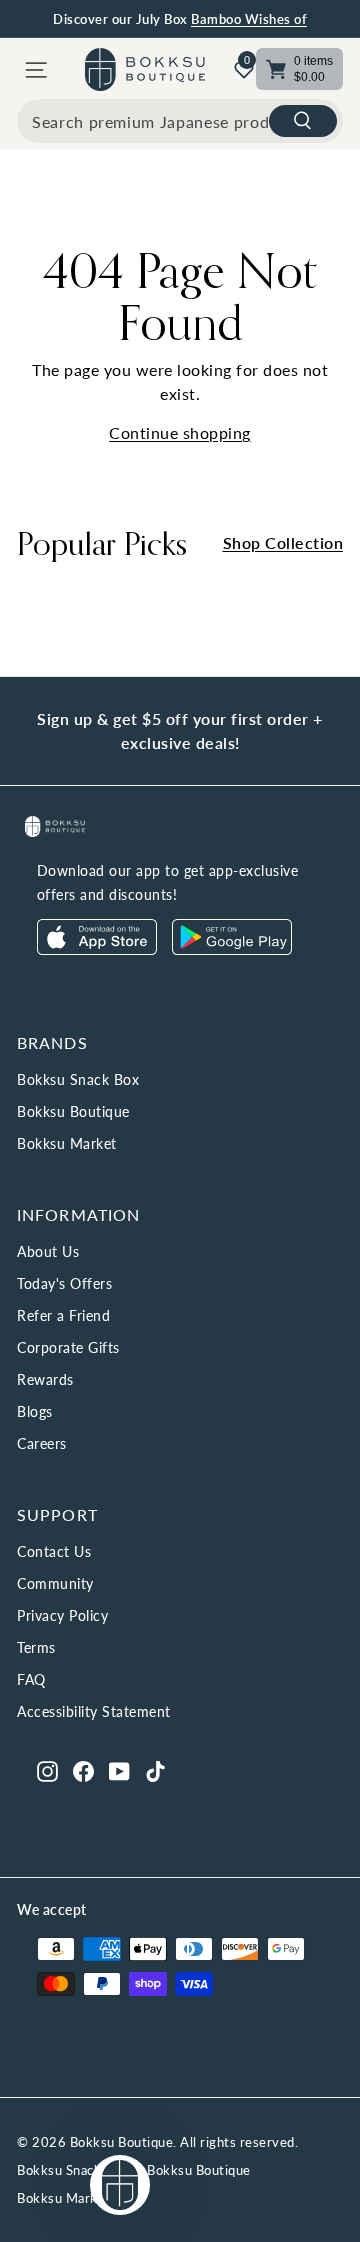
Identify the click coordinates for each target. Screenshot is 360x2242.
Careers (42, 1443)
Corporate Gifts (68, 1347)
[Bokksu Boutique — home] (145, 69)
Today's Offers (64, 1283)
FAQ (31, 1679)
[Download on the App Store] (97, 949)
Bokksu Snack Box (78, 1079)
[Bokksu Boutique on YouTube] (119, 1770)
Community (55, 1583)
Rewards (45, 1379)
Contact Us (54, 1551)
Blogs (35, 1411)
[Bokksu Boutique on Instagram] (47, 1770)
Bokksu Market (67, 1143)
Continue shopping (180, 432)
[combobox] (180, 121)
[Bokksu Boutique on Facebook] (83, 1770)
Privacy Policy (62, 1615)
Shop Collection (283, 542)
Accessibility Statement (94, 1711)
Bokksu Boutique (73, 1111)
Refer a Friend (63, 1315)
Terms (36, 1647)
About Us (48, 1251)
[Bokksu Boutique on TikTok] (155, 1770)
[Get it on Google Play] (232, 949)
